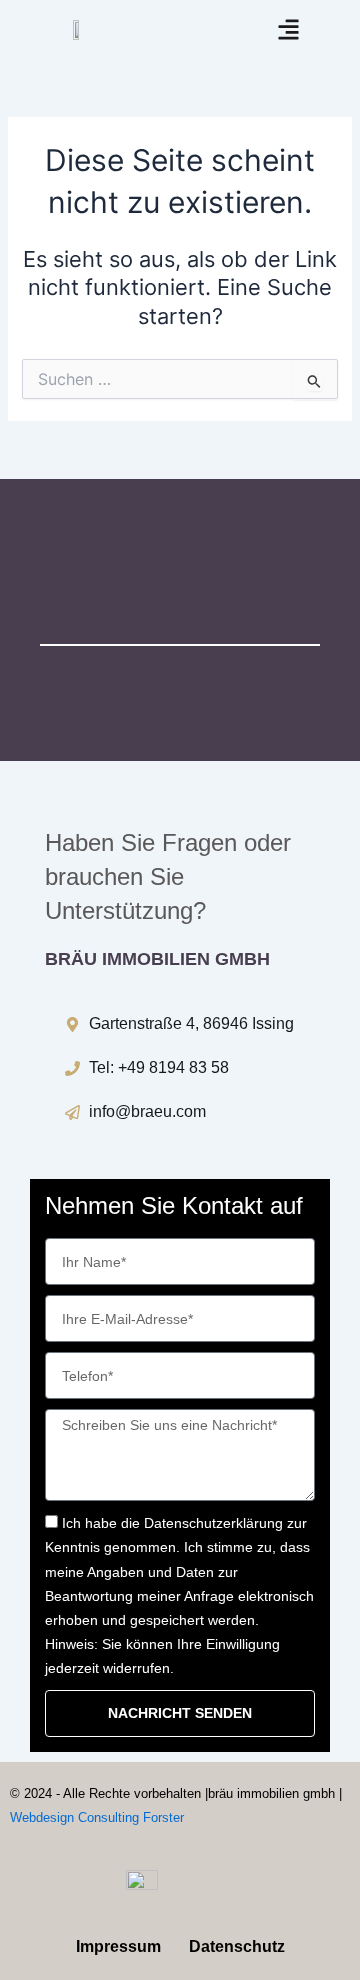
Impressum (118, 1946)
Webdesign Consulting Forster (97, 1817)
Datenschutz (237, 1946)
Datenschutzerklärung (213, 1523)
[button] (289, 29)
